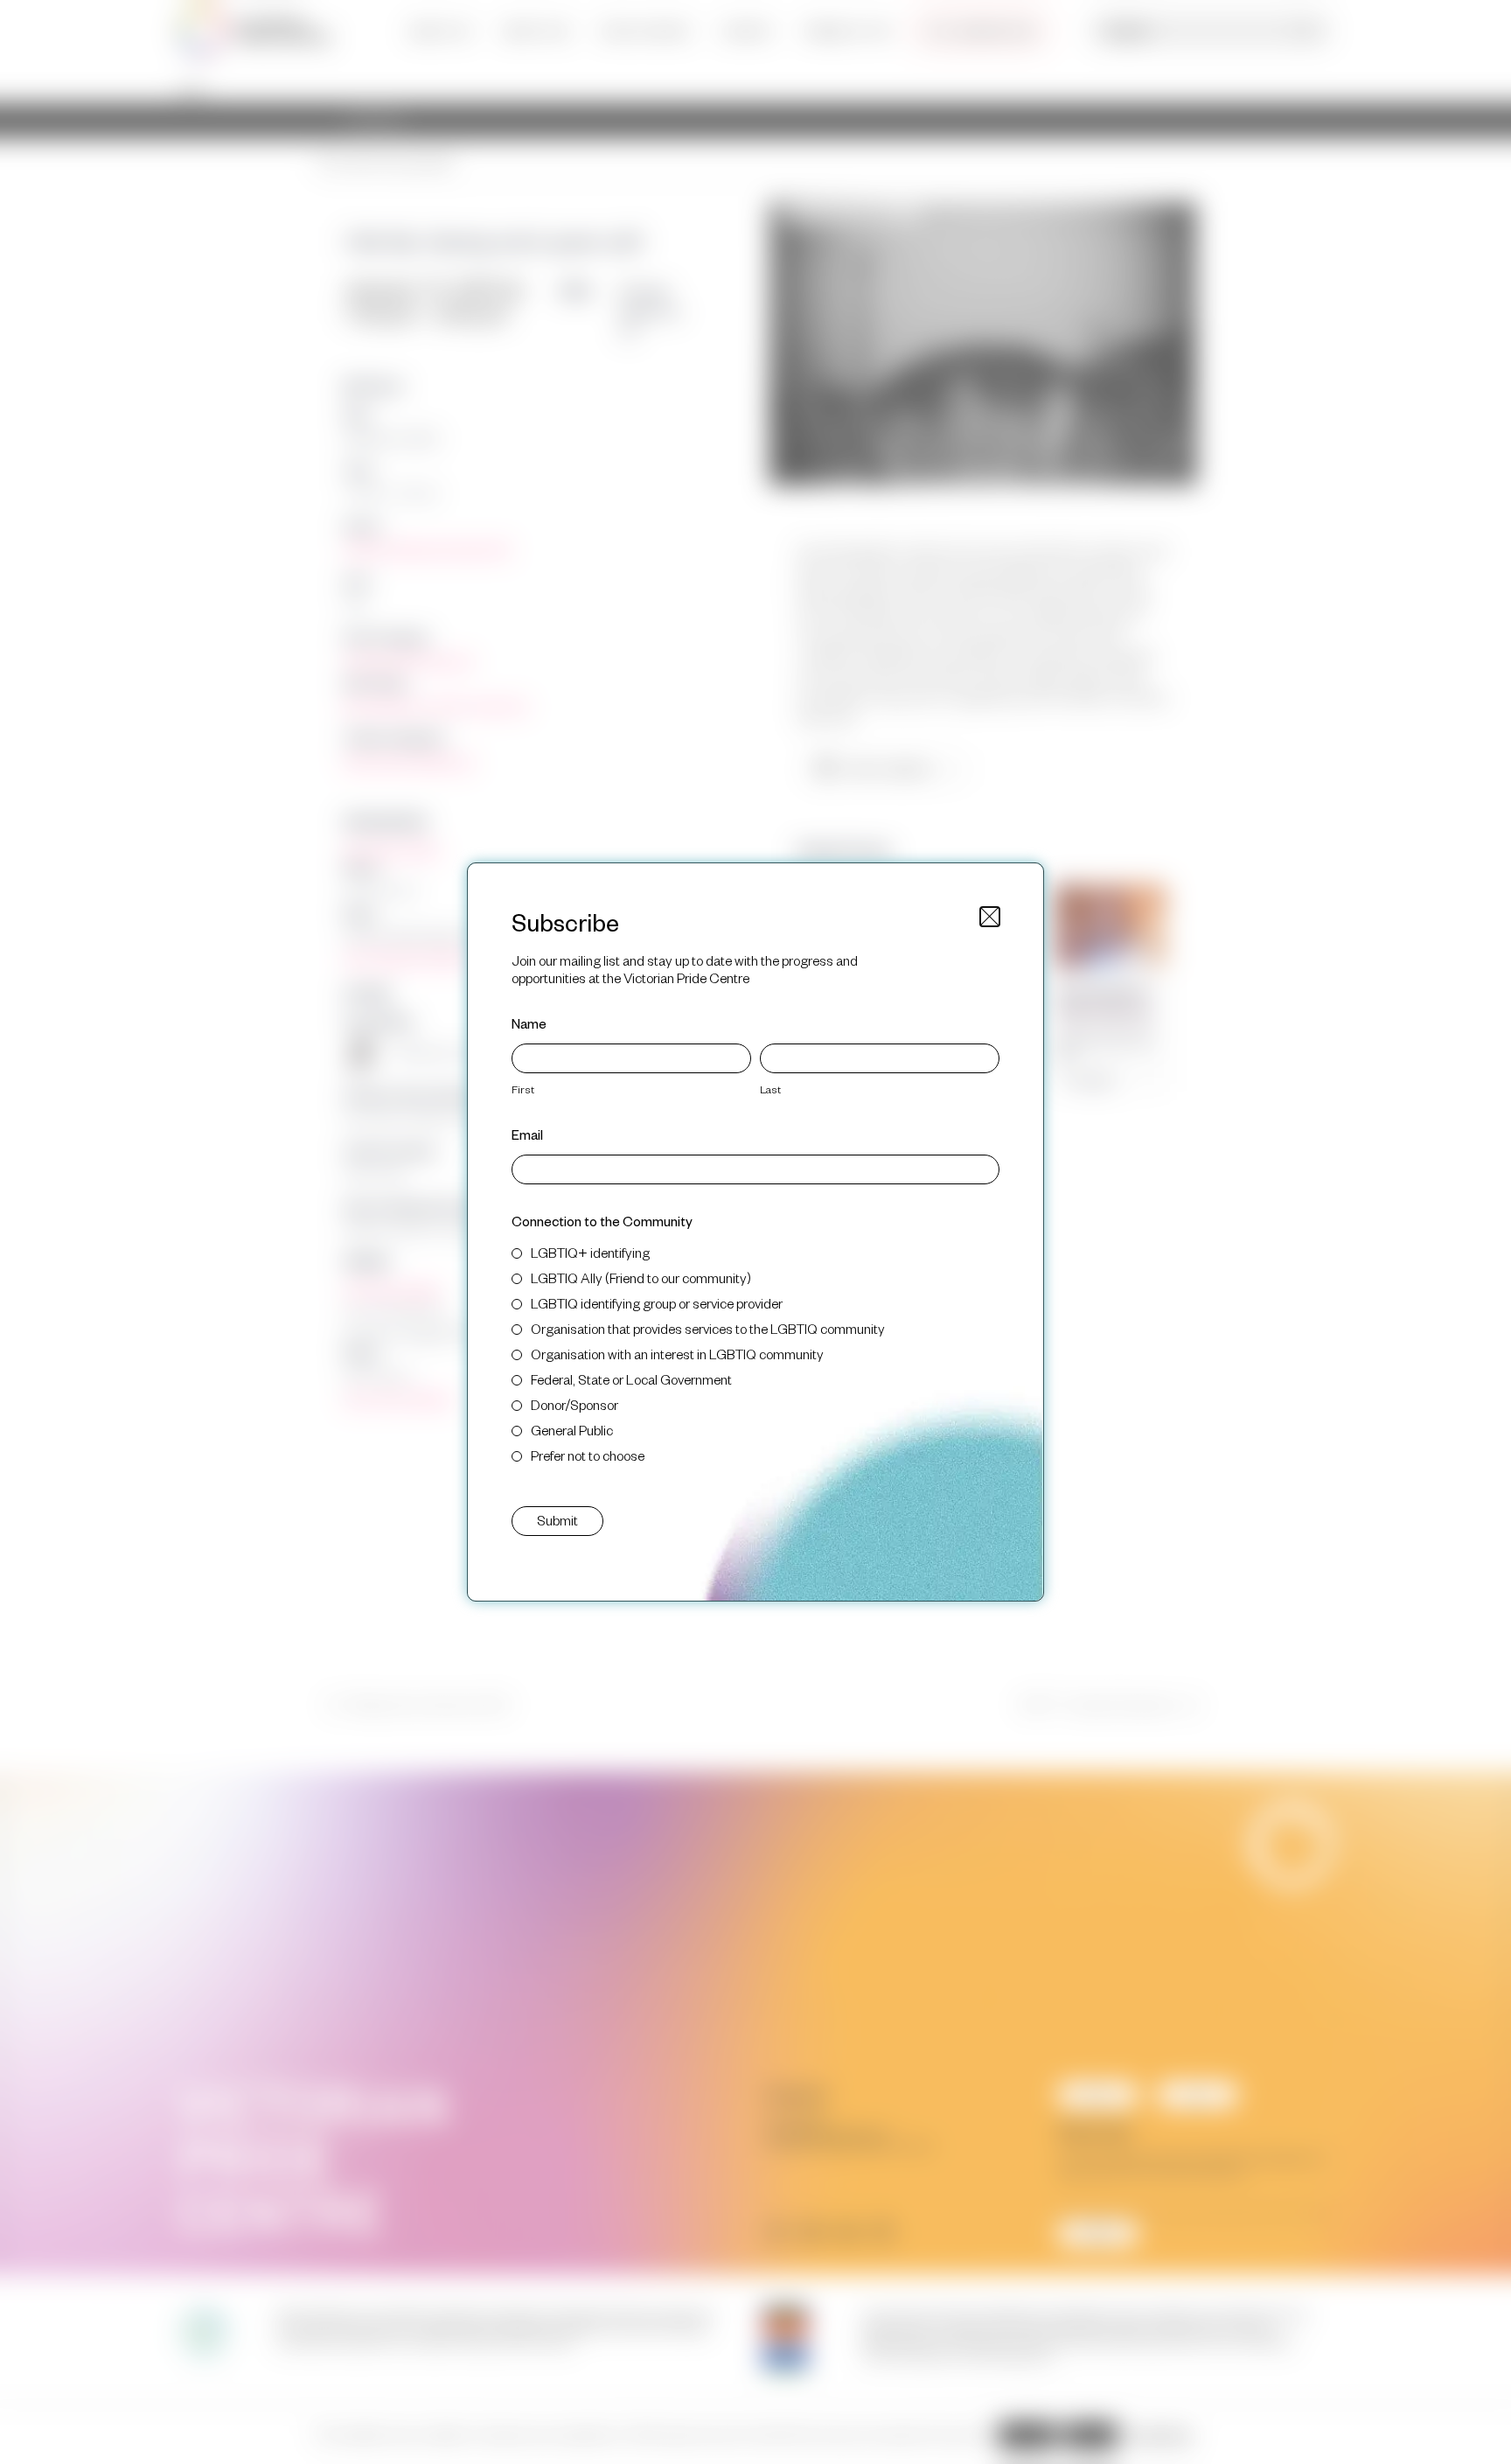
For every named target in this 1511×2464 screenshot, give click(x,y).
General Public (572, 1430)
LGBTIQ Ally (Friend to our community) (641, 1277)
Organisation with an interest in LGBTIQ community (677, 1354)
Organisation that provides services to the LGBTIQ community (708, 1328)
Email (527, 1134)
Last (770, 1089)
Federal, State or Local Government (631, 1379)
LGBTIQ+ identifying (590, 1252)
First (523, 1089)
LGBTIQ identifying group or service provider (657, 1303)
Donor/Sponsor (574, 1404)
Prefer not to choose (588, 1455)
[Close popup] (990, 917)
